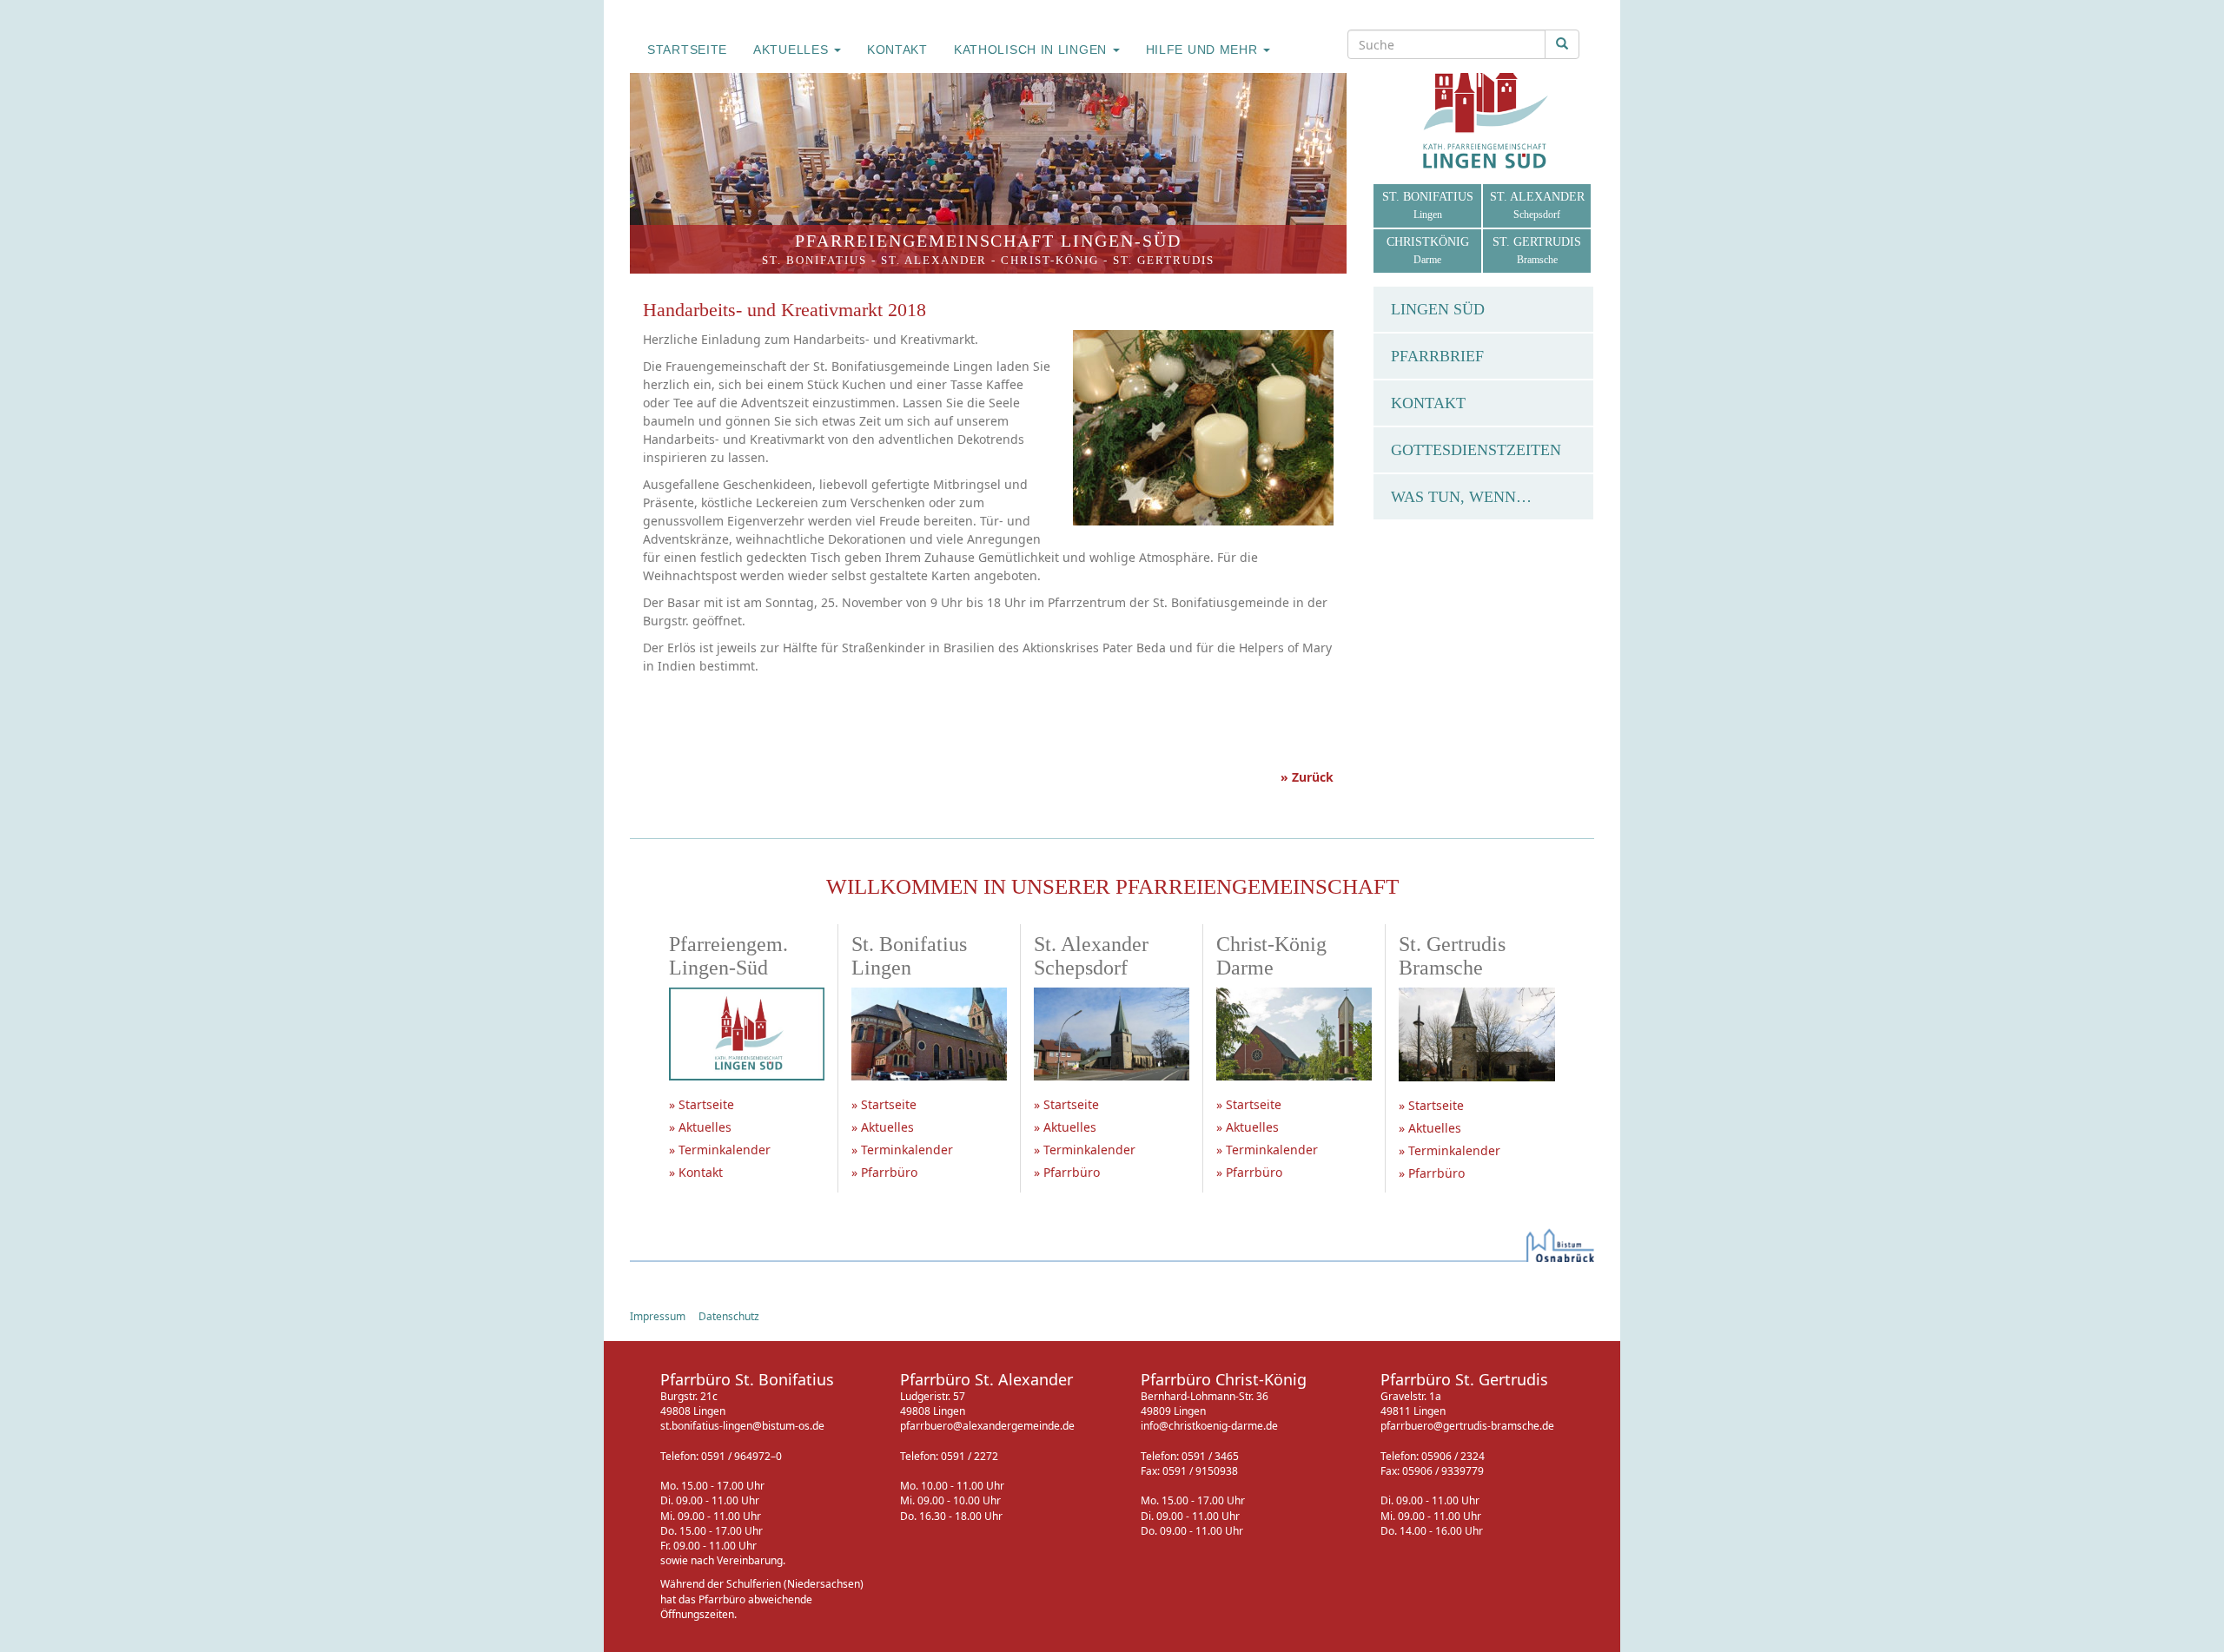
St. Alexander (934, 260)
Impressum (658, 1316)
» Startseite (702, 1104)
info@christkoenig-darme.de (1209, 1426)
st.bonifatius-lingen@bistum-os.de (742, 1426)
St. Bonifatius (814, 260)
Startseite (687, 50)
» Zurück (1307, 777)
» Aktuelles (700, 1127)
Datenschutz (729, 1316)
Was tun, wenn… (1461, 497)
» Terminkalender (720, 1150)
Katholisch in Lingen (1033, 50)
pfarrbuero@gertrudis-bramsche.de (1467, 1426)
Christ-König (1050, 260)
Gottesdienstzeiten (1476, 450)
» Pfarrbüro (884, 1172)
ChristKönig (1428, 251)
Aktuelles (793, 50)
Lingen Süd (1438, 309)
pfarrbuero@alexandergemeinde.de (987, 1426)
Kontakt (897, 50)
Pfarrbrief (1437, 356)
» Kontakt (696, 1172)
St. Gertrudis (1164, 260)
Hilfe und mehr (1204, 50)
